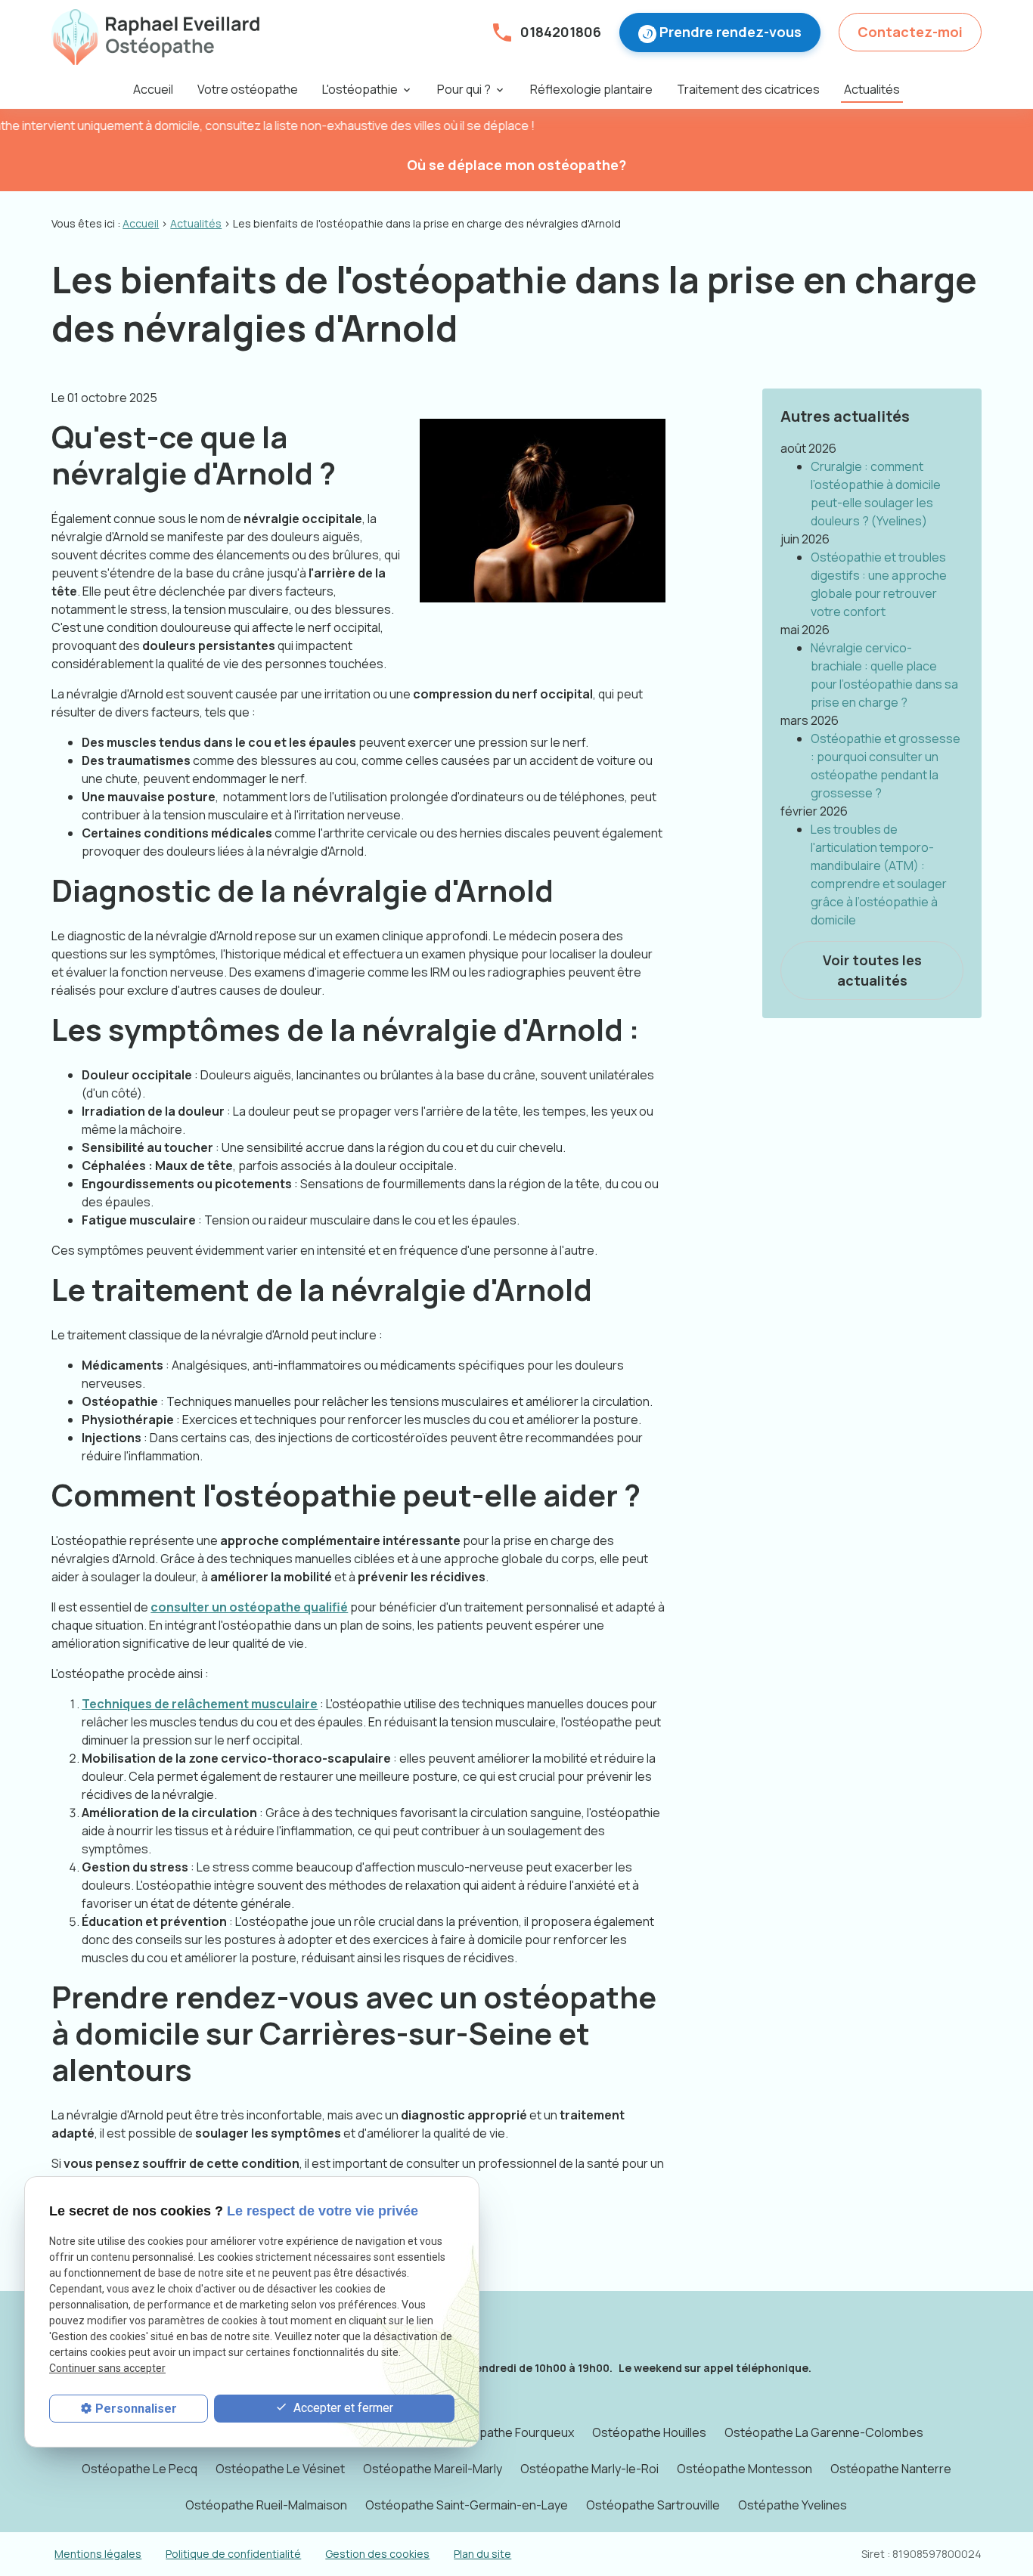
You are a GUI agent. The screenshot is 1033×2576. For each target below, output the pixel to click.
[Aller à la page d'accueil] (155, 37)
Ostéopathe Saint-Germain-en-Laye (467, 2505)
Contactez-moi (910, 32)
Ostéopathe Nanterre (891, 2469)
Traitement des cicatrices (748, 89)
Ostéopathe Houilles (649, 2432)
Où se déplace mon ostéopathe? (516, 165)
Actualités (872, 89)
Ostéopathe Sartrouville (653, 2505)
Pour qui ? (464, 89)
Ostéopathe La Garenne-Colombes (824, 2432)
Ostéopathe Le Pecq (140, 2469)
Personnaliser (136, 2409)
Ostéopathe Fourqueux (509, 2432)
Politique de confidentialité (233, 2554)
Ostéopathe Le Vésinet (280, 2469)
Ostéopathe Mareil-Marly (433, 2469)
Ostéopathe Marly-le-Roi (589, 2469)
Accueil (153, 89)
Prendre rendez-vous (731, 32)
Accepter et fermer (342, 2408)
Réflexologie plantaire (591, 89)
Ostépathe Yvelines (793, 2505)
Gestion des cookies (377, 2554)
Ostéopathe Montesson (745, 2469)
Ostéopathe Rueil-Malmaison (266, 2505)
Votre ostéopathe (248, 89)
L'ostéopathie (360, 89)
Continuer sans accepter (107, 2368)
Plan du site (482, 2554)
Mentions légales (98, 2554)
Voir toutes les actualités (872, 970)
